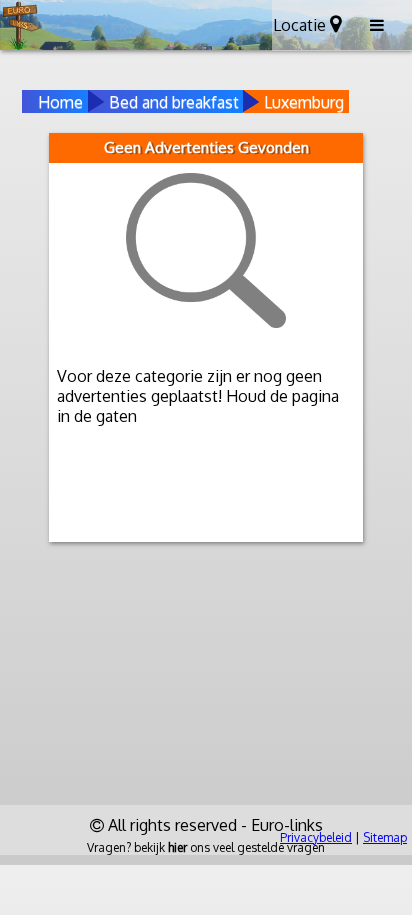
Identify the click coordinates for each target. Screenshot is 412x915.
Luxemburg (304, 102)
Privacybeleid (316, 837)
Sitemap (385, 837)
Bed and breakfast (174, 102)
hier (177, 847)
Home (60, 102)
